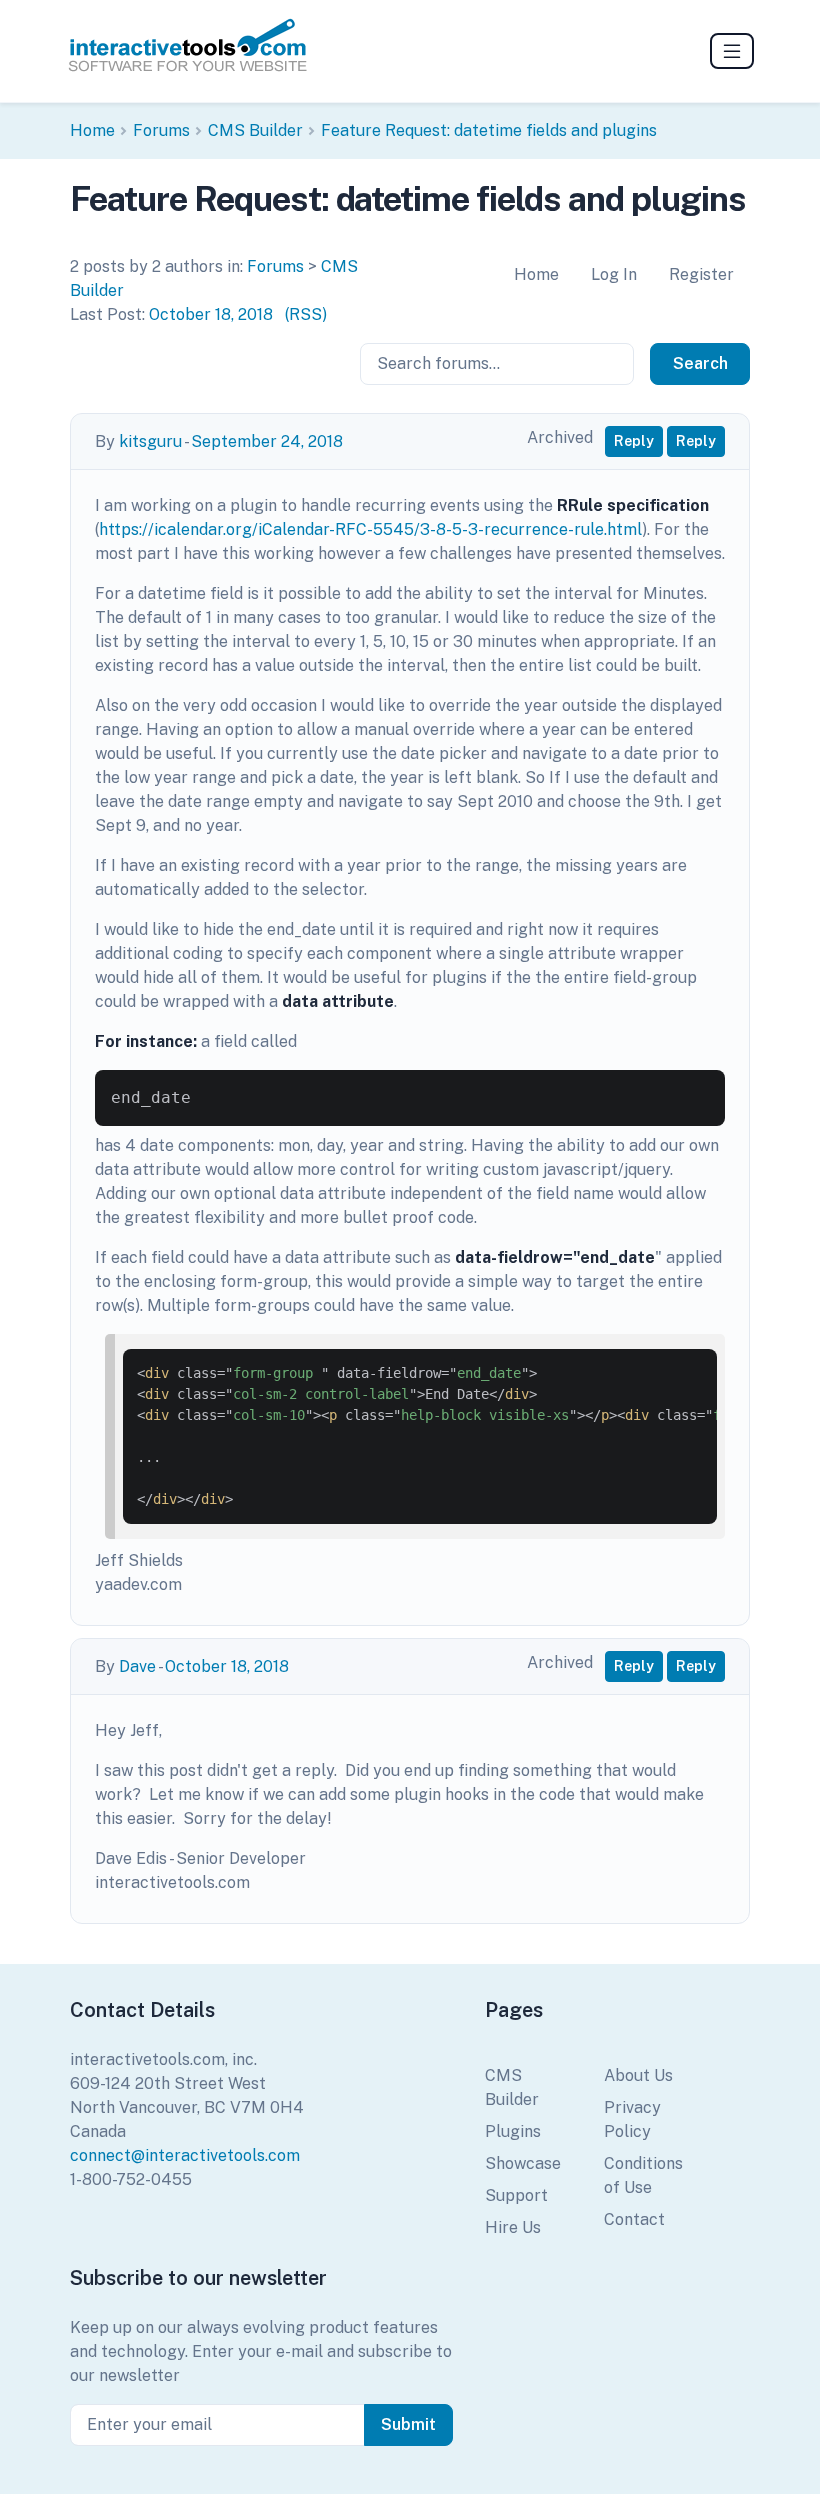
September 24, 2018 (267, 441)
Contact (634, 2219)
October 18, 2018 (211, 314)
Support (516, 2195)
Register (701, 274)
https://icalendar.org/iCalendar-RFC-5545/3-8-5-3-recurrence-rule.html (370, 529)
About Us (638, 2075)
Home (92, 130)
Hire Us (513, 2227)
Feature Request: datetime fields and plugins (489, 130)
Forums (161, 130)
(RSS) (306, 314)
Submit (408, 2424)
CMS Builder (255, 130)
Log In (614, 274)
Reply (634, 441)
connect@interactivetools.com (185, 2155)
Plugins (513, 2131)
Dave (137, 1666)
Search (700, 363)
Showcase (523, 2163)
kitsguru (150, 441)
